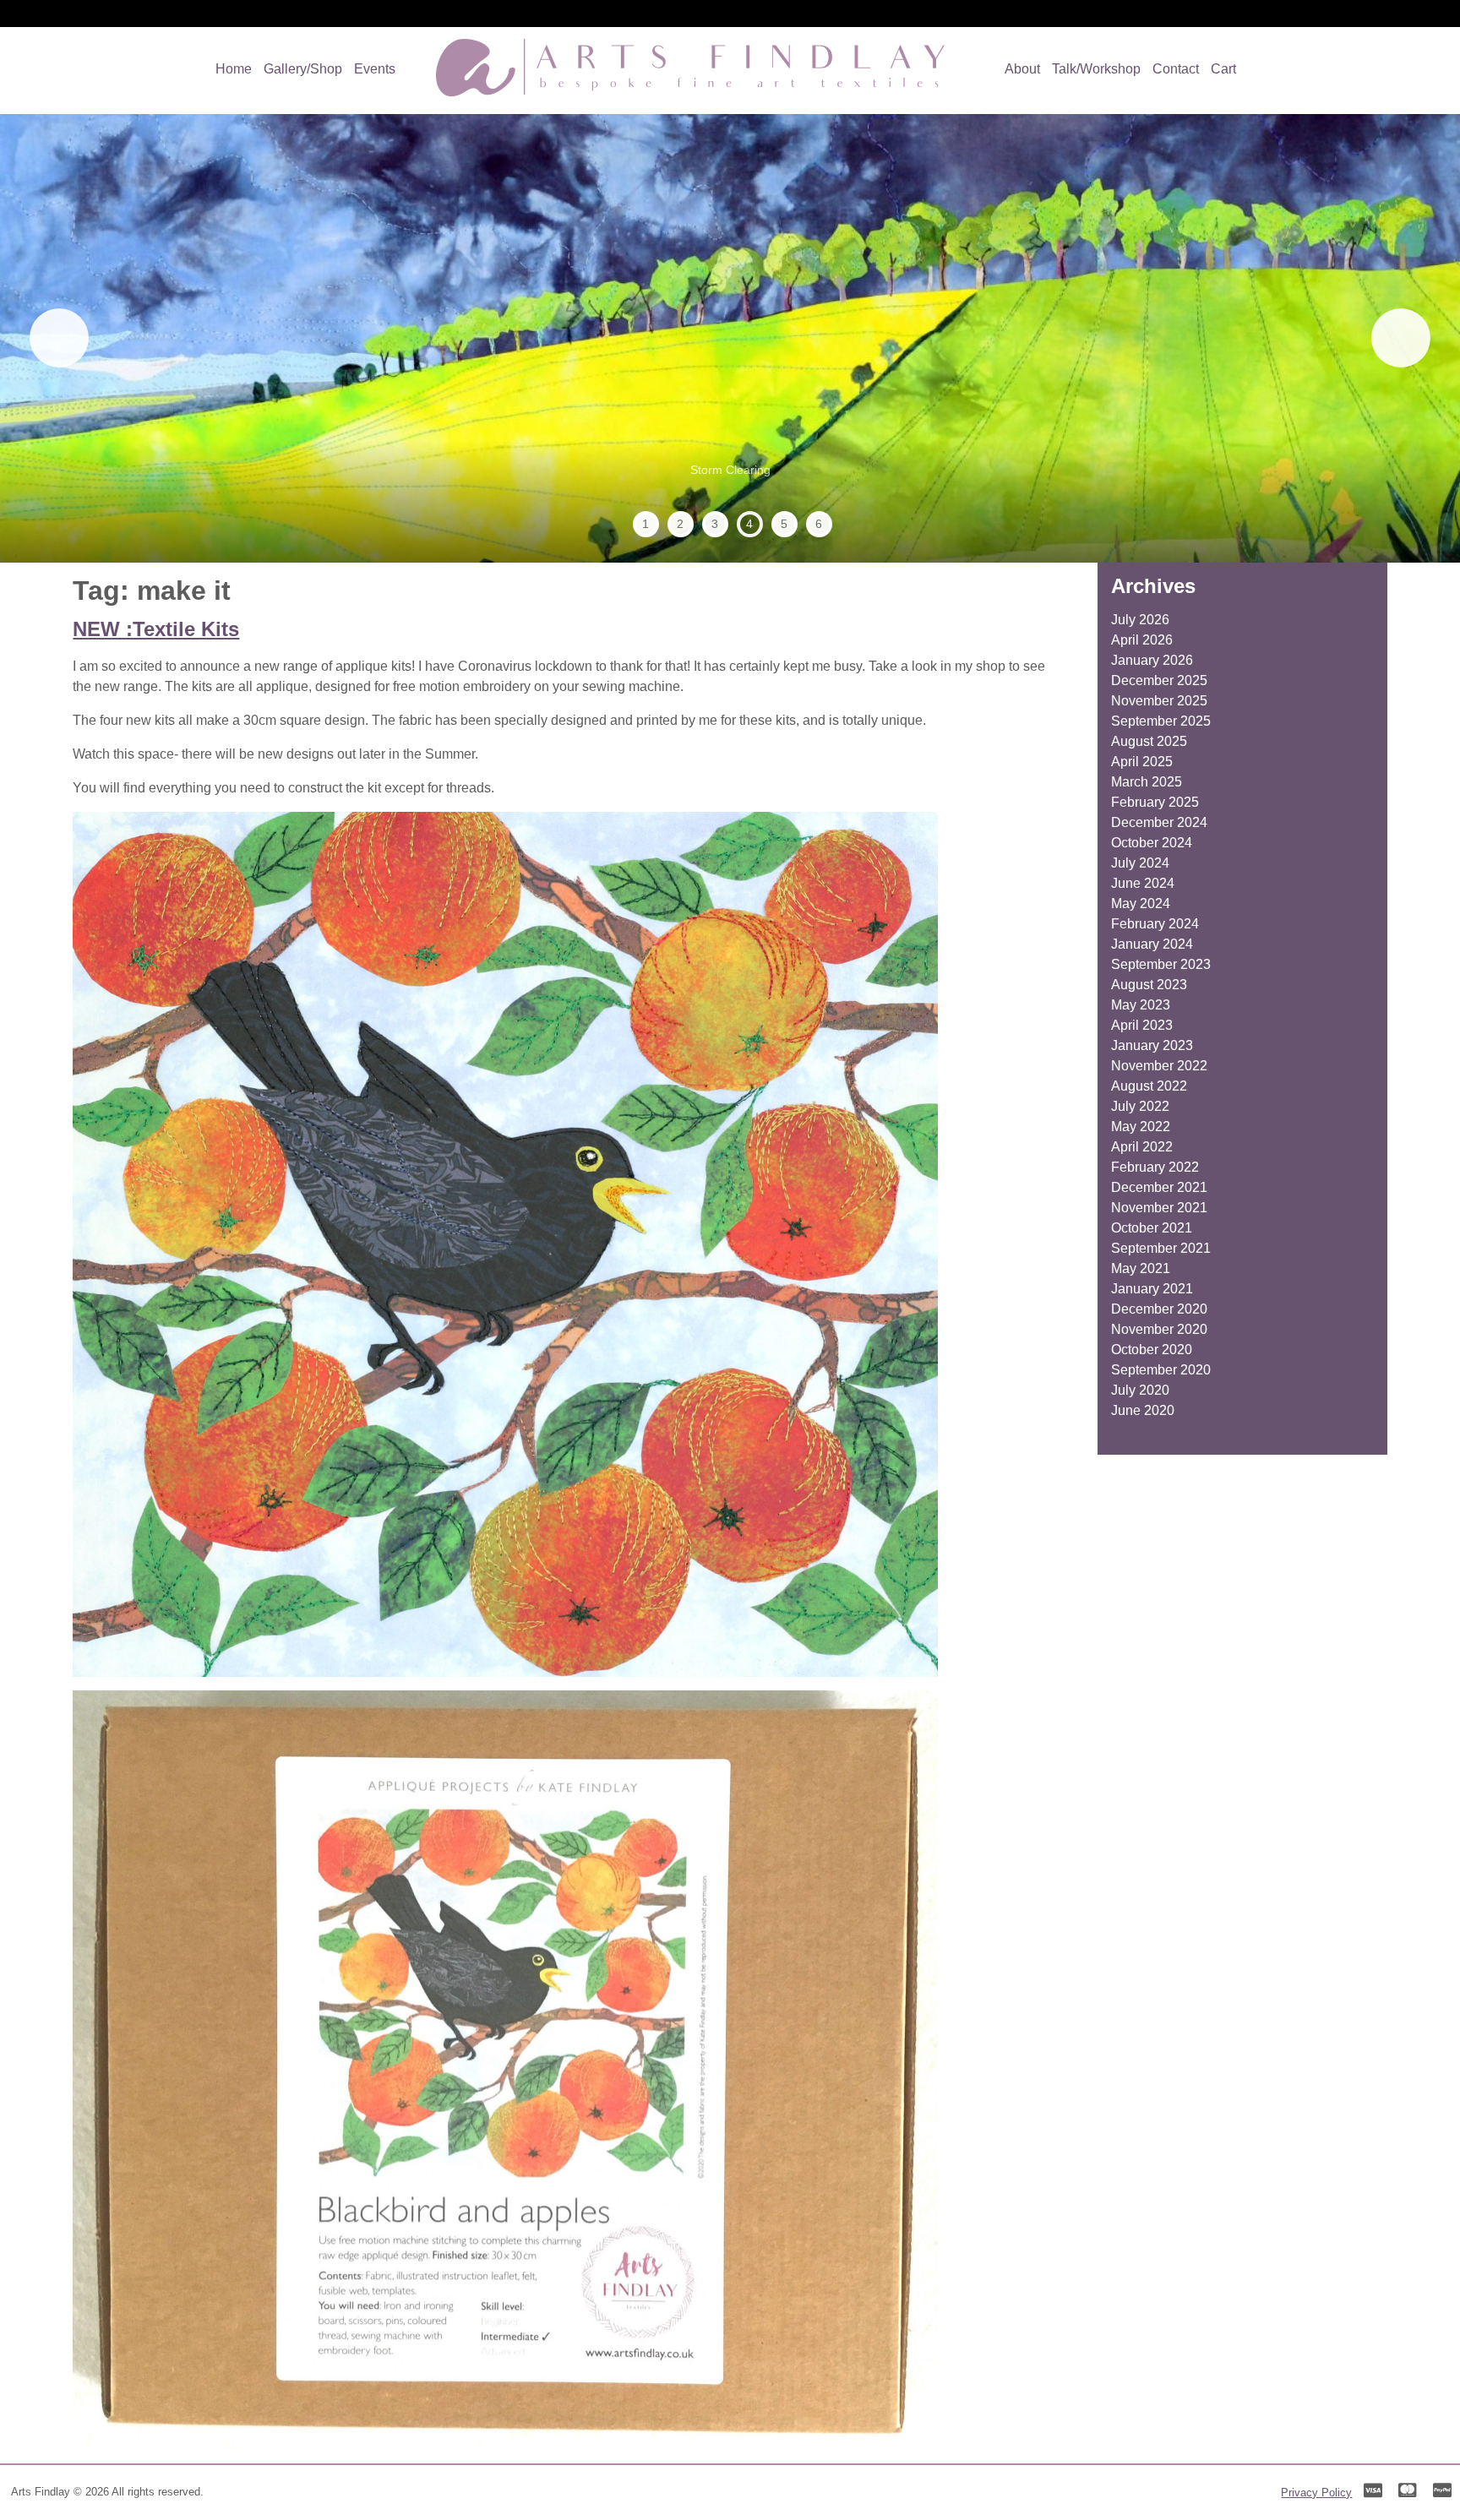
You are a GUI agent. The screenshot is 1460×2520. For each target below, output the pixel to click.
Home (234, 69)
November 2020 (1159, 1329)
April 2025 (1142, 762)
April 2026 (1142, 640)
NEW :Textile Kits (156, 629)
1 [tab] (646, 524)
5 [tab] (784, 524)
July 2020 (1140, 1390)
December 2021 (1159, 1187)
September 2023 (1161, 964)
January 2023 (1152, 1045)
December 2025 (1159, 680)
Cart (1223, 69)
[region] (730, 338)
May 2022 (1141, 1127)
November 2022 (1159, 1066)
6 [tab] (819, 524)
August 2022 (1149, 1086)
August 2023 (1149, 985)
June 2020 (1143, 1410)
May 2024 (1141, 903)
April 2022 (1142, 1147)
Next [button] (1401, 338)
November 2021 (1159, 1208)
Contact (1176, 69)
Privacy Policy (1316, 2493)
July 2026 (1140, 620)
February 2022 (1155, 1167)
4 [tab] (749, 524)
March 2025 (1147, 782)
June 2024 (1143, 883)
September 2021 (1161, 1248)
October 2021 (1152, 1228)
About (1022, 69)
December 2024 (1159, 822)
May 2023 (1141, 1005)
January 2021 (1152, 1289)
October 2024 (1152, 843)
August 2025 (1149, 741)
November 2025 (1159, 701)
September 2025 (1161, 721)
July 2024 (1140, 863)
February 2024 (1155, 924)
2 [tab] (680, 524)
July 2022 (1140, 1106)
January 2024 (1152, 944)
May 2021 (1141, 1268)
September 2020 (1161, 1370)
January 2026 (1152, 660)
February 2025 (1155, 802)
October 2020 (1152, 1350)
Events (375, 69)
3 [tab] (715, 524)
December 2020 (1159, 1309)
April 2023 (1142, 1025)
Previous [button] (59, 338)
